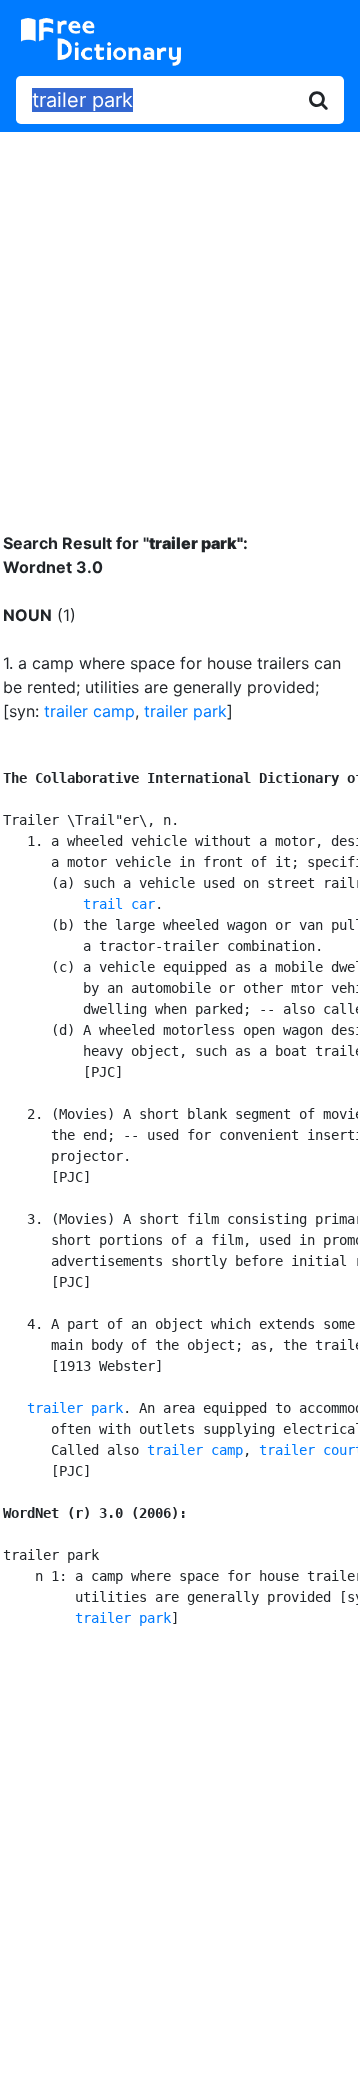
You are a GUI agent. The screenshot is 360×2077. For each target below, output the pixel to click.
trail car (119, 904)
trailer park (185, 711)
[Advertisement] (180, 317)
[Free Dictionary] (101, 42)
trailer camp (89, 711)
